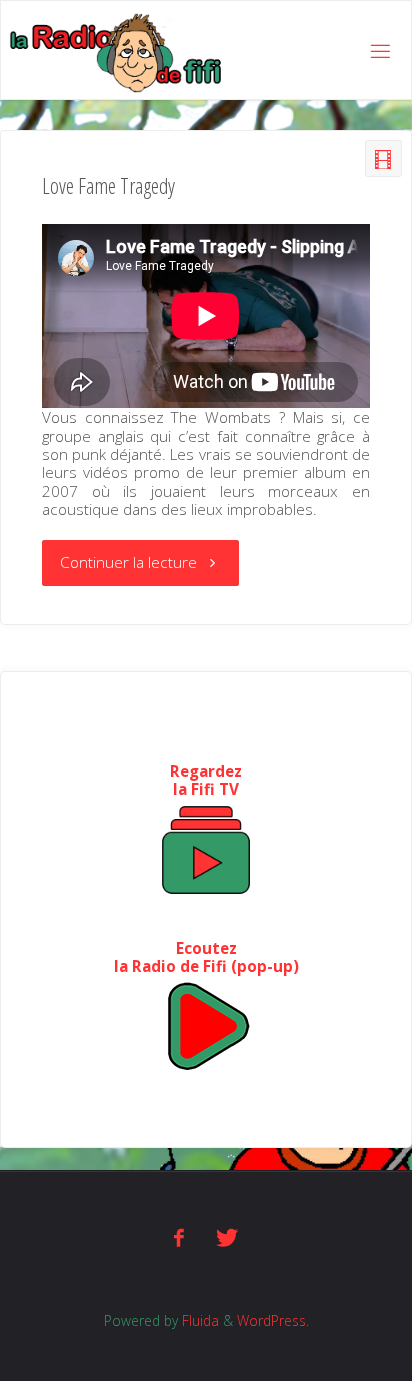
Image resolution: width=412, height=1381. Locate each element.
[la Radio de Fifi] (116, 51)
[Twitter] (227, 1237)
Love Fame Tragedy (108, 185)
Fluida (198, 1320)
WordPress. (273, 1320)
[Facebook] (180, 1237)
